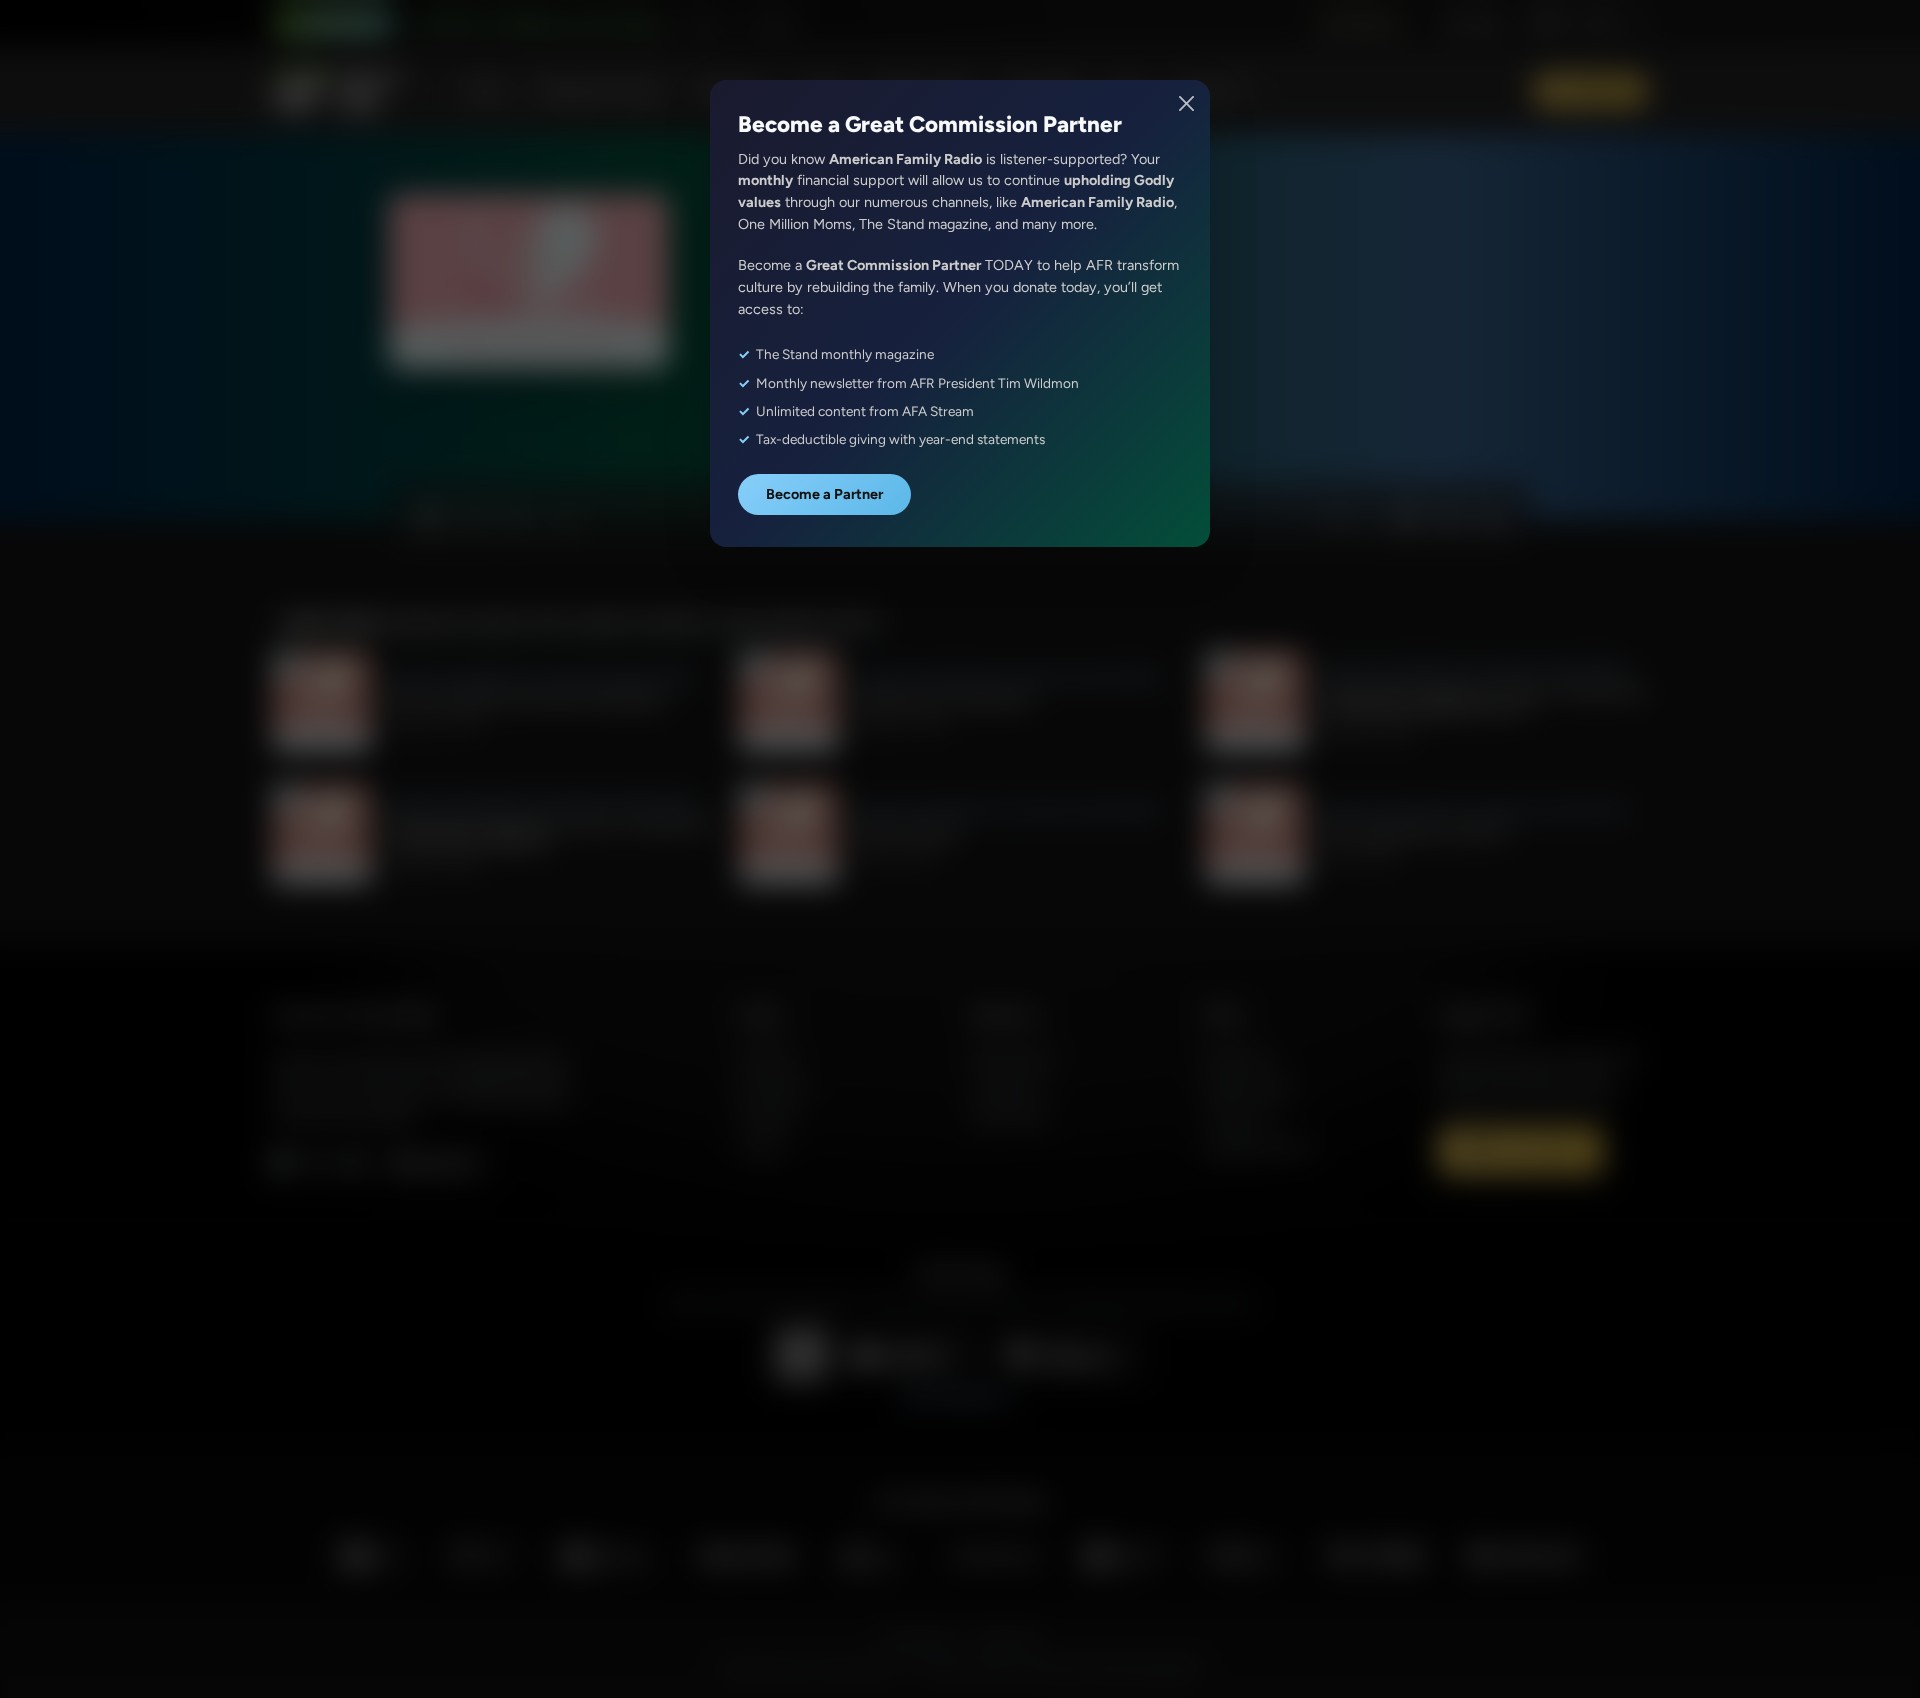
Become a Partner (824, 494)
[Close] (1187, 103)
